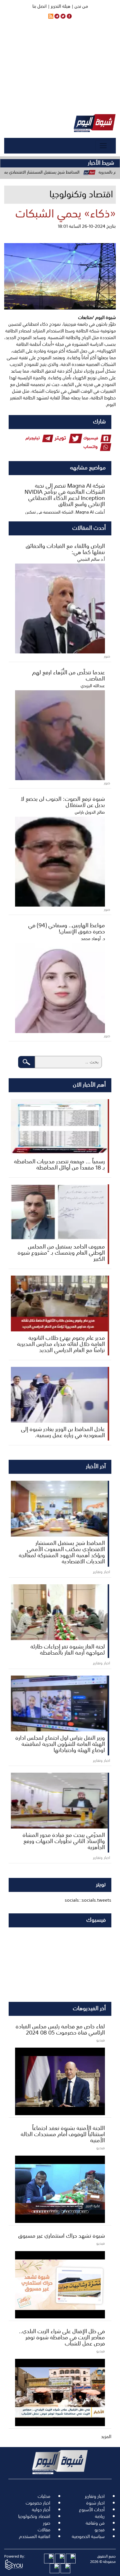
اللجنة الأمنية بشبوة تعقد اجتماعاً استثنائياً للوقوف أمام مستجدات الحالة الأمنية (63, 2134)
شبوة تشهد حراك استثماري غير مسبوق (62, 2235)
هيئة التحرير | (58, 6)
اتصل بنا (39, 6)
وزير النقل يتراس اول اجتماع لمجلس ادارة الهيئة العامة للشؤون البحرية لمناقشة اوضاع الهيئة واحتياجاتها (60, 1743)
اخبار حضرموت (38, 2503)
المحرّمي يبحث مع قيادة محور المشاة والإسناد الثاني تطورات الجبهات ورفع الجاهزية (64, 1841)
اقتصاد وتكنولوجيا (34, 2516)
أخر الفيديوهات (89, 2008)
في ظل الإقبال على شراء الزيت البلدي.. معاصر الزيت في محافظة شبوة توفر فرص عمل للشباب (62, 2337)
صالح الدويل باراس (90, 812)
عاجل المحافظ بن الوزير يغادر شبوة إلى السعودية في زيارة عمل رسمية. (63, 1432)
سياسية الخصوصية (88, 2536)
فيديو (100, 2530)
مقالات (44, 2530)
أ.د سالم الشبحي (91, 559)
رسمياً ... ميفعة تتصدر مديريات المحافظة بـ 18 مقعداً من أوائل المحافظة (59, 1164)
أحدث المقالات (89, 527)
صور (47, 2523)
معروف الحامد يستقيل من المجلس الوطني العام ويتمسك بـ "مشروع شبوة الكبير (61, 1252)
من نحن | (79, 6)
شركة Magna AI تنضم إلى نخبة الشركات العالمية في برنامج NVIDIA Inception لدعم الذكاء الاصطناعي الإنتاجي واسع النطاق (65, 494)
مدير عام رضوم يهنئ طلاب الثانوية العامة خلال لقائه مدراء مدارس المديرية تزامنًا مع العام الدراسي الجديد (61, 1343)
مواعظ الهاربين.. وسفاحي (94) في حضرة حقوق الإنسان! (67, 928)
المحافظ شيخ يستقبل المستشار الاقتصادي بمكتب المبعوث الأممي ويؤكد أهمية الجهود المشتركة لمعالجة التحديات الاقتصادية (62, 1552)
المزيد (106, 2436)
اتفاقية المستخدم (35, 2536)
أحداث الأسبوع (92, 2510)
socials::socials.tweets (88, 1900)
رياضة (100, 2516)
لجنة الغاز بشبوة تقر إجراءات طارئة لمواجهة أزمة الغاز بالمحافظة (68, 1649)
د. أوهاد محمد (93, 938)
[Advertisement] (60, 67)
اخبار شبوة (95, 2503)
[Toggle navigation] (103, 146)
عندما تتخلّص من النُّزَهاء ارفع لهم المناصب (69, 675)
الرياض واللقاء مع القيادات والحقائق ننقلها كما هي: (65, 548)
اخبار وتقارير (95, 2496)
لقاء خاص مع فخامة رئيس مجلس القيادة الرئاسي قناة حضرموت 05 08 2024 (60, 2029)
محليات (44, 2496)
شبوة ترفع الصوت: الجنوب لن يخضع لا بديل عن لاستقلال (63, 801)
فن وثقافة (95, 2523)
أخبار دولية (41, 2510)
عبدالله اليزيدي (93, 686)
